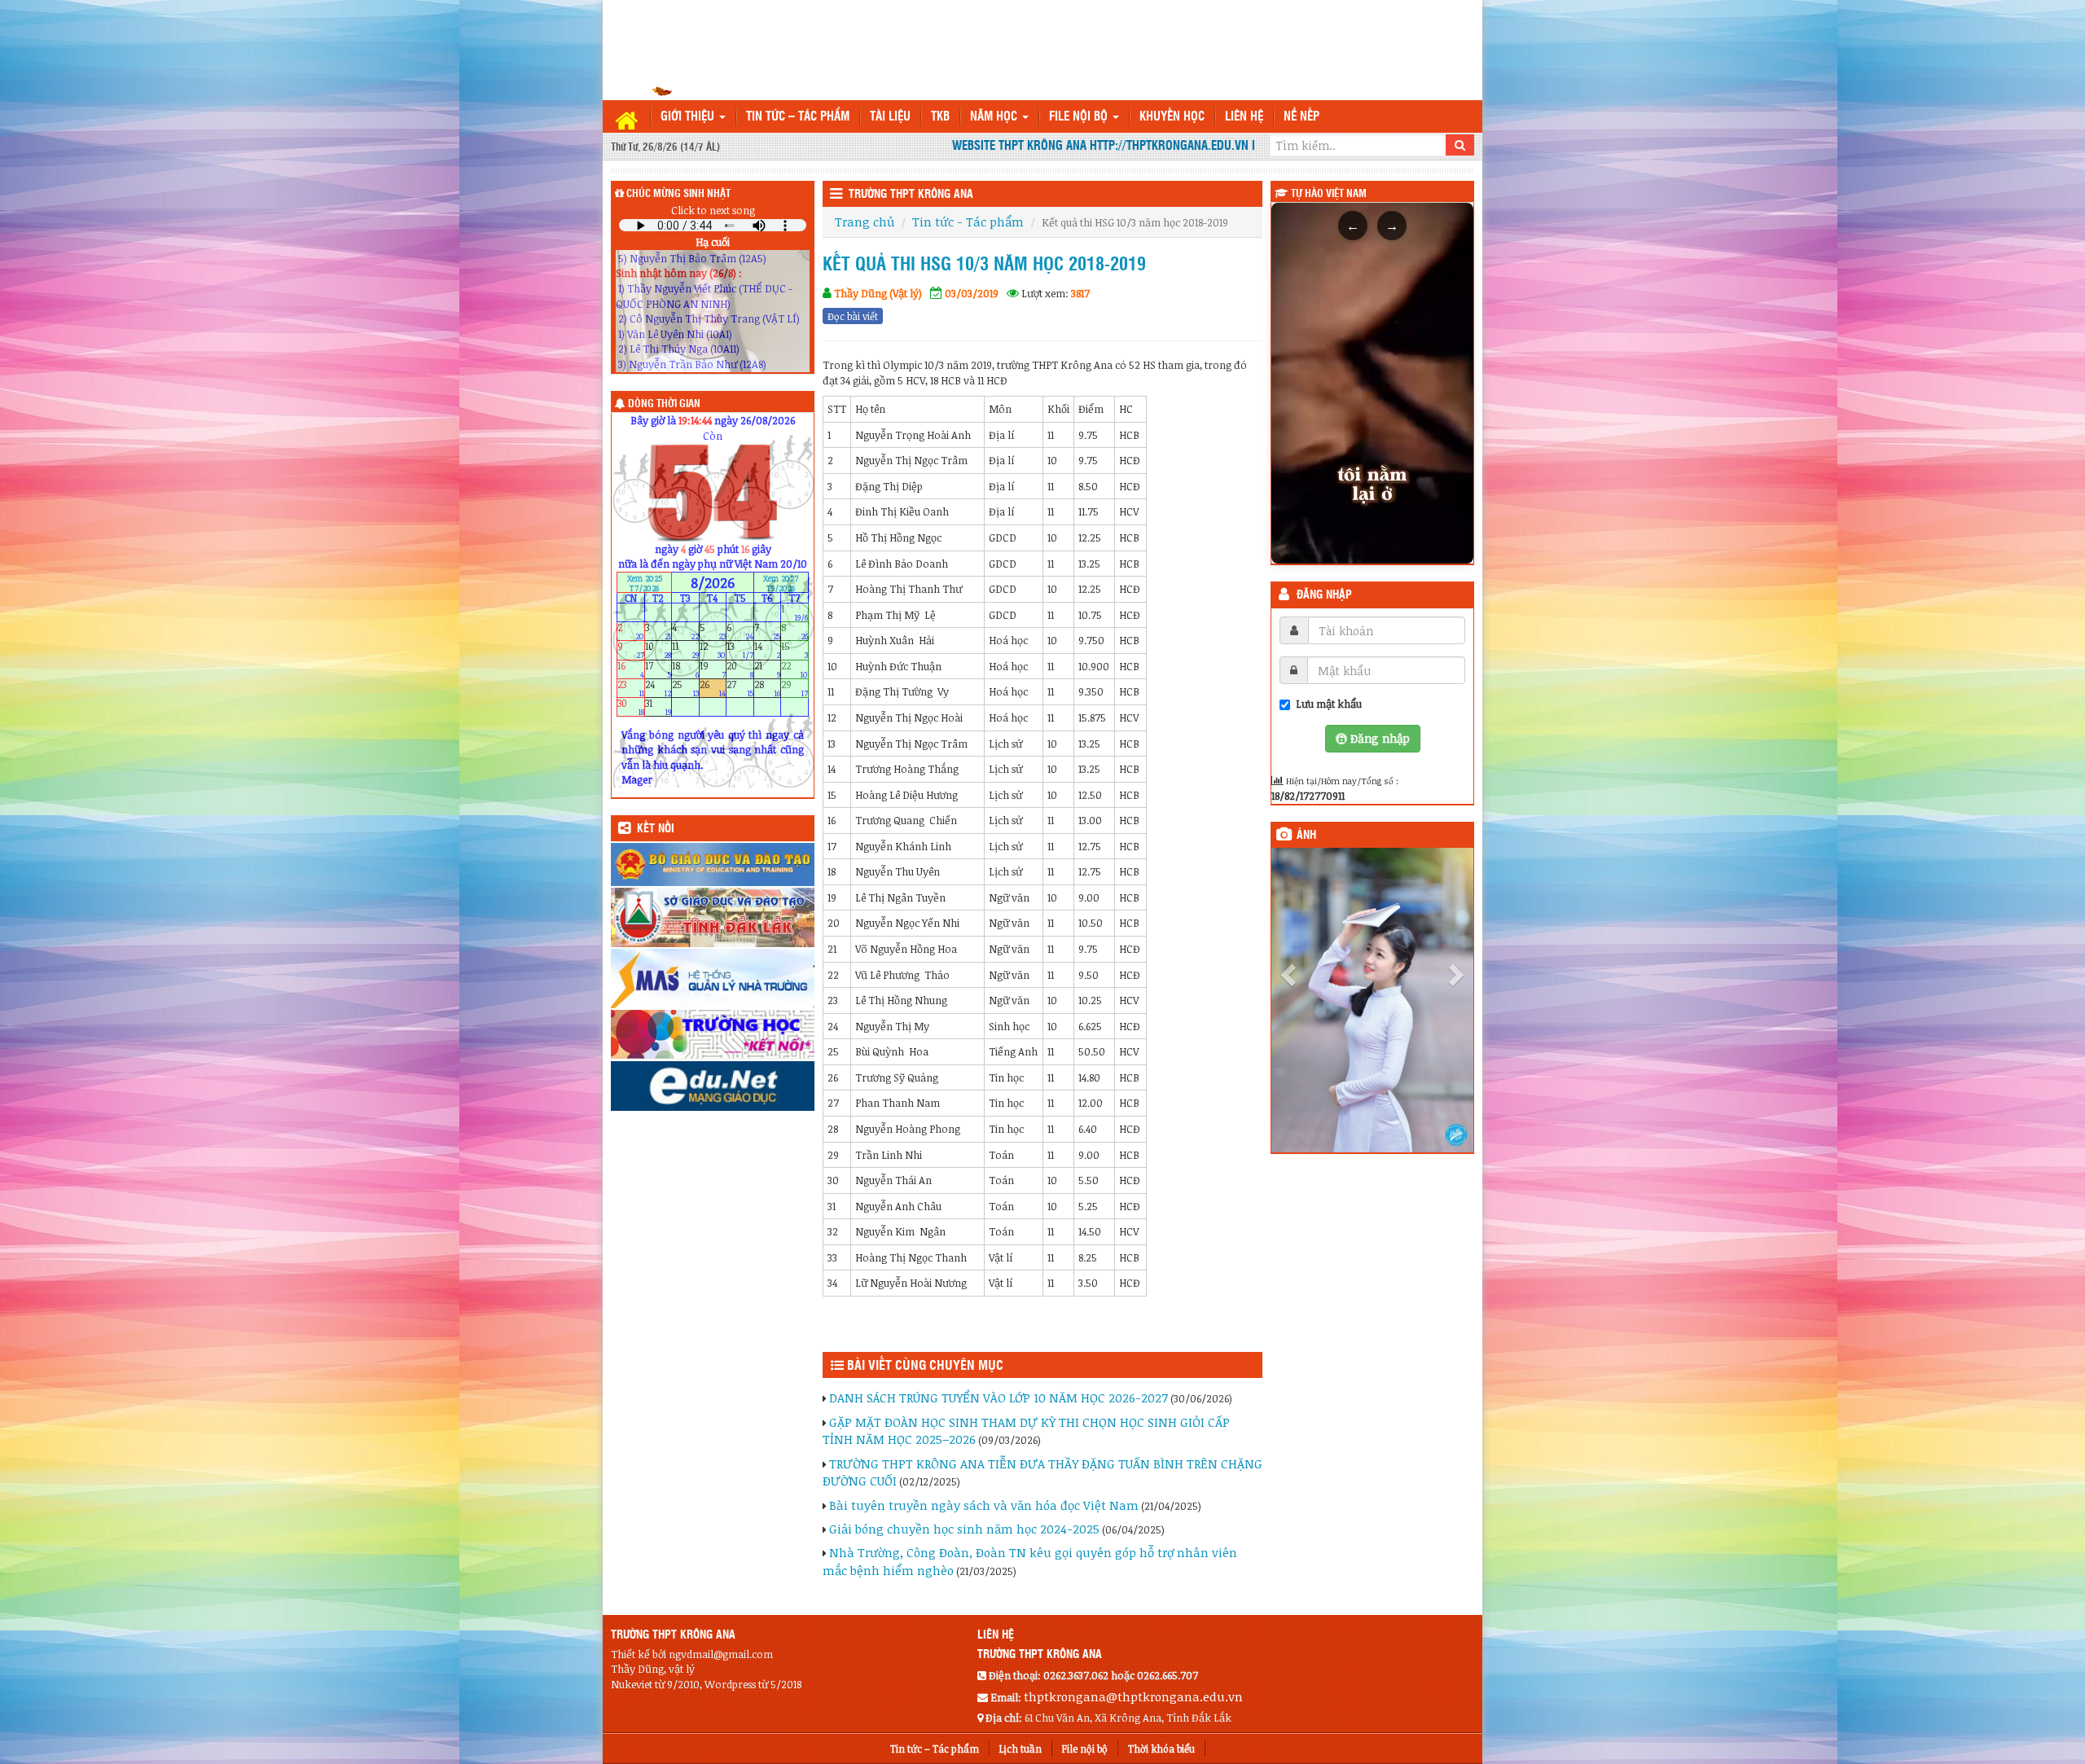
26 (713, 688)
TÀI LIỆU (890, 117)
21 (768, 669)
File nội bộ (1080, 117)
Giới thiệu (689, 117)
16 (631, 669)
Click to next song (713, 210)
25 (685, 688)
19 (713, 669)
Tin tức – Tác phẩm (798, 117)
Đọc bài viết (853, 316)
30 (631, 707)
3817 (1080, 293)
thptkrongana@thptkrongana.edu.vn (1133, 1696)
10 (658, 650)
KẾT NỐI (656, 829)
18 (685, 669)
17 (658, 669)
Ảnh (1306, 836)
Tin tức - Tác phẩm (968, 222)
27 (740, 688)
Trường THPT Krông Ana (911, 195)
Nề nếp (1301, 117)
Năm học (995, 117)
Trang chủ (865, 222)
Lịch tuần (1021, 1749)
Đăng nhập (1324, 595)
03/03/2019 (972, 293)
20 (740, 669)
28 (768, 688)
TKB (940, 117)
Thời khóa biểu (1161, 1749)
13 (740, 650)
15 (794, 650)
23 (631, 688)
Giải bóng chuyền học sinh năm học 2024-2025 (964, 1529)
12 (713, 650)
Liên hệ (1244, 117)
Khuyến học (1172, 117)
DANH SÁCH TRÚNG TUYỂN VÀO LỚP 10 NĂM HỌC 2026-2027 (999, 1398)
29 (794, 688)
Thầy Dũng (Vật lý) (878, 293)
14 (768, 650)
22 (794, 669)
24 (658, 688)
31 (658, 707)
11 (685, 650)
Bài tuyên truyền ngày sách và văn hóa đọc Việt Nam (984, 1505)
